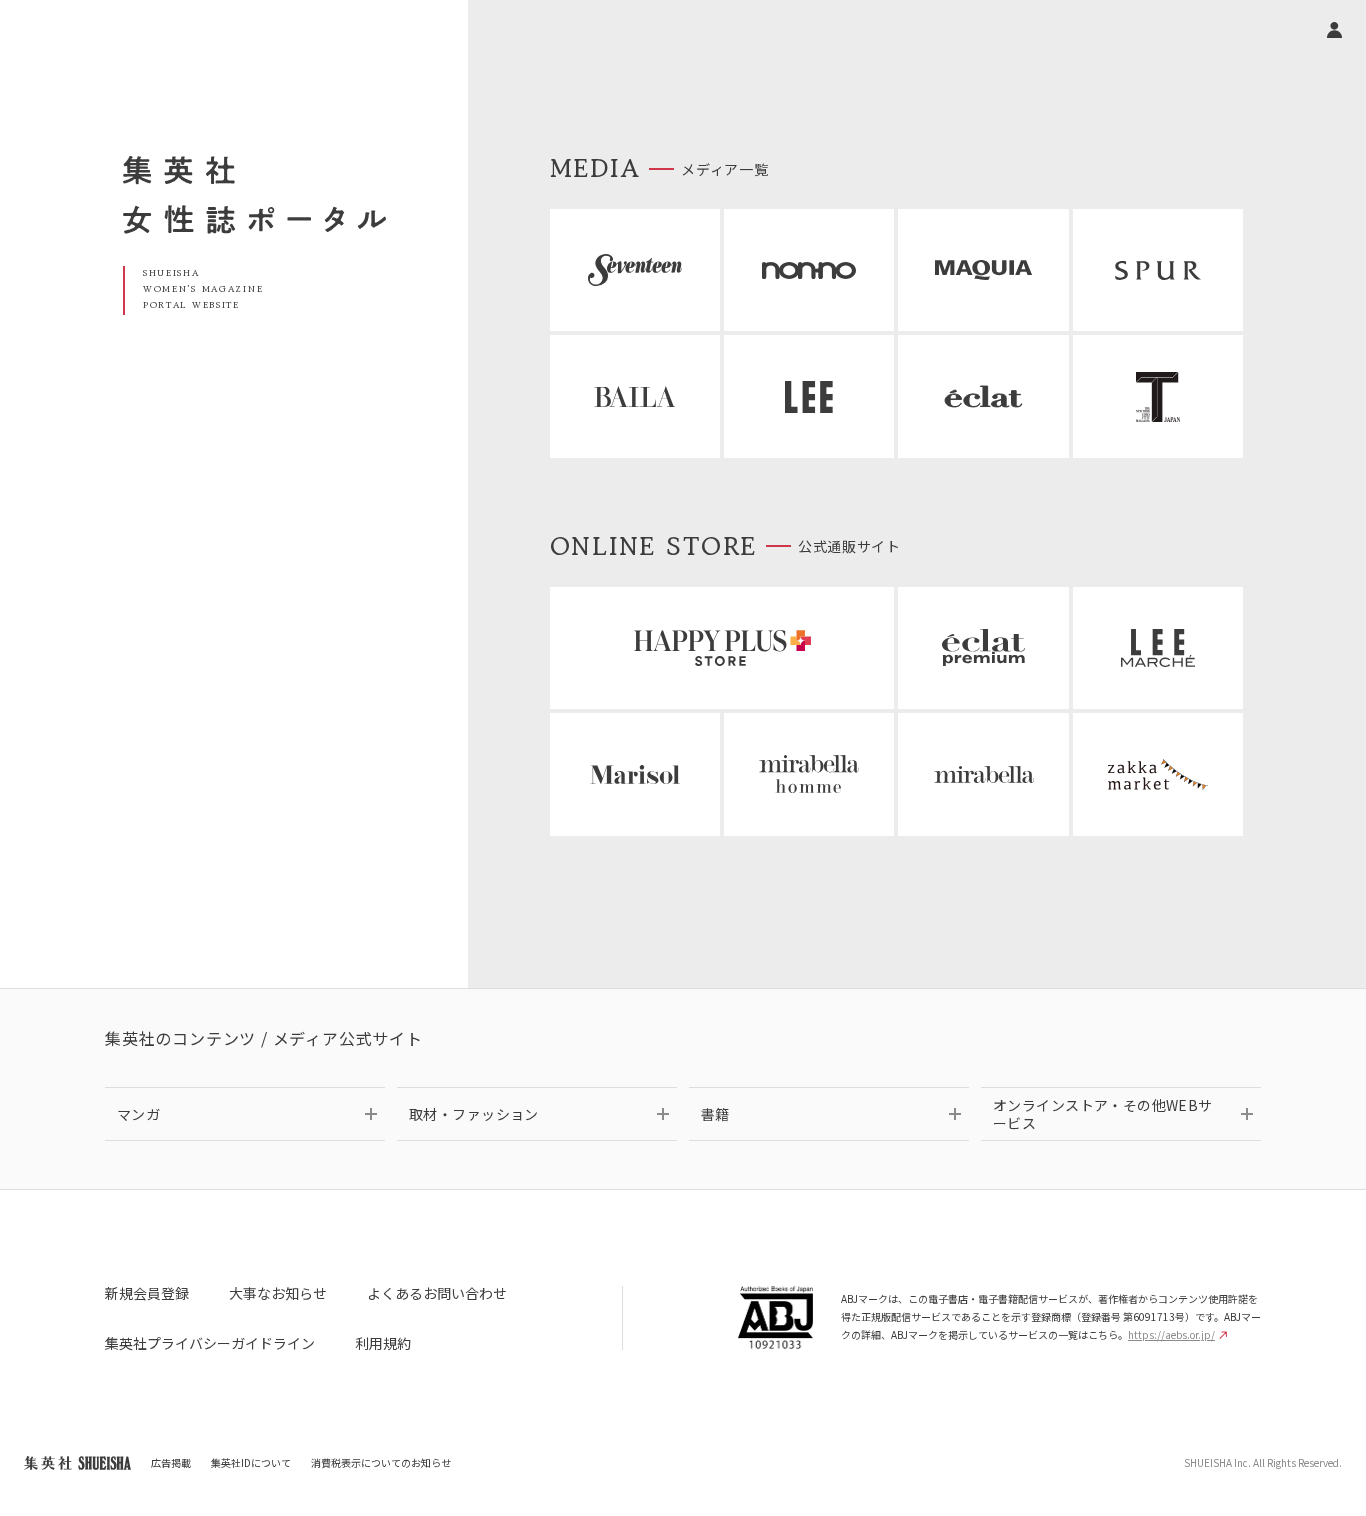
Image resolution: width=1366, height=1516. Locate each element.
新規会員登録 (147, 1293)
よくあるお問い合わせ (437, 1293)
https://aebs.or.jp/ (1171, 1334)
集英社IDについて (251, 1462)
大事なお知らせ (278, 1293)
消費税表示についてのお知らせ (381, 1462)
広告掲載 (171, 1462)
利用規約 (383, 1343)
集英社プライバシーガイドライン (210, 1343)
